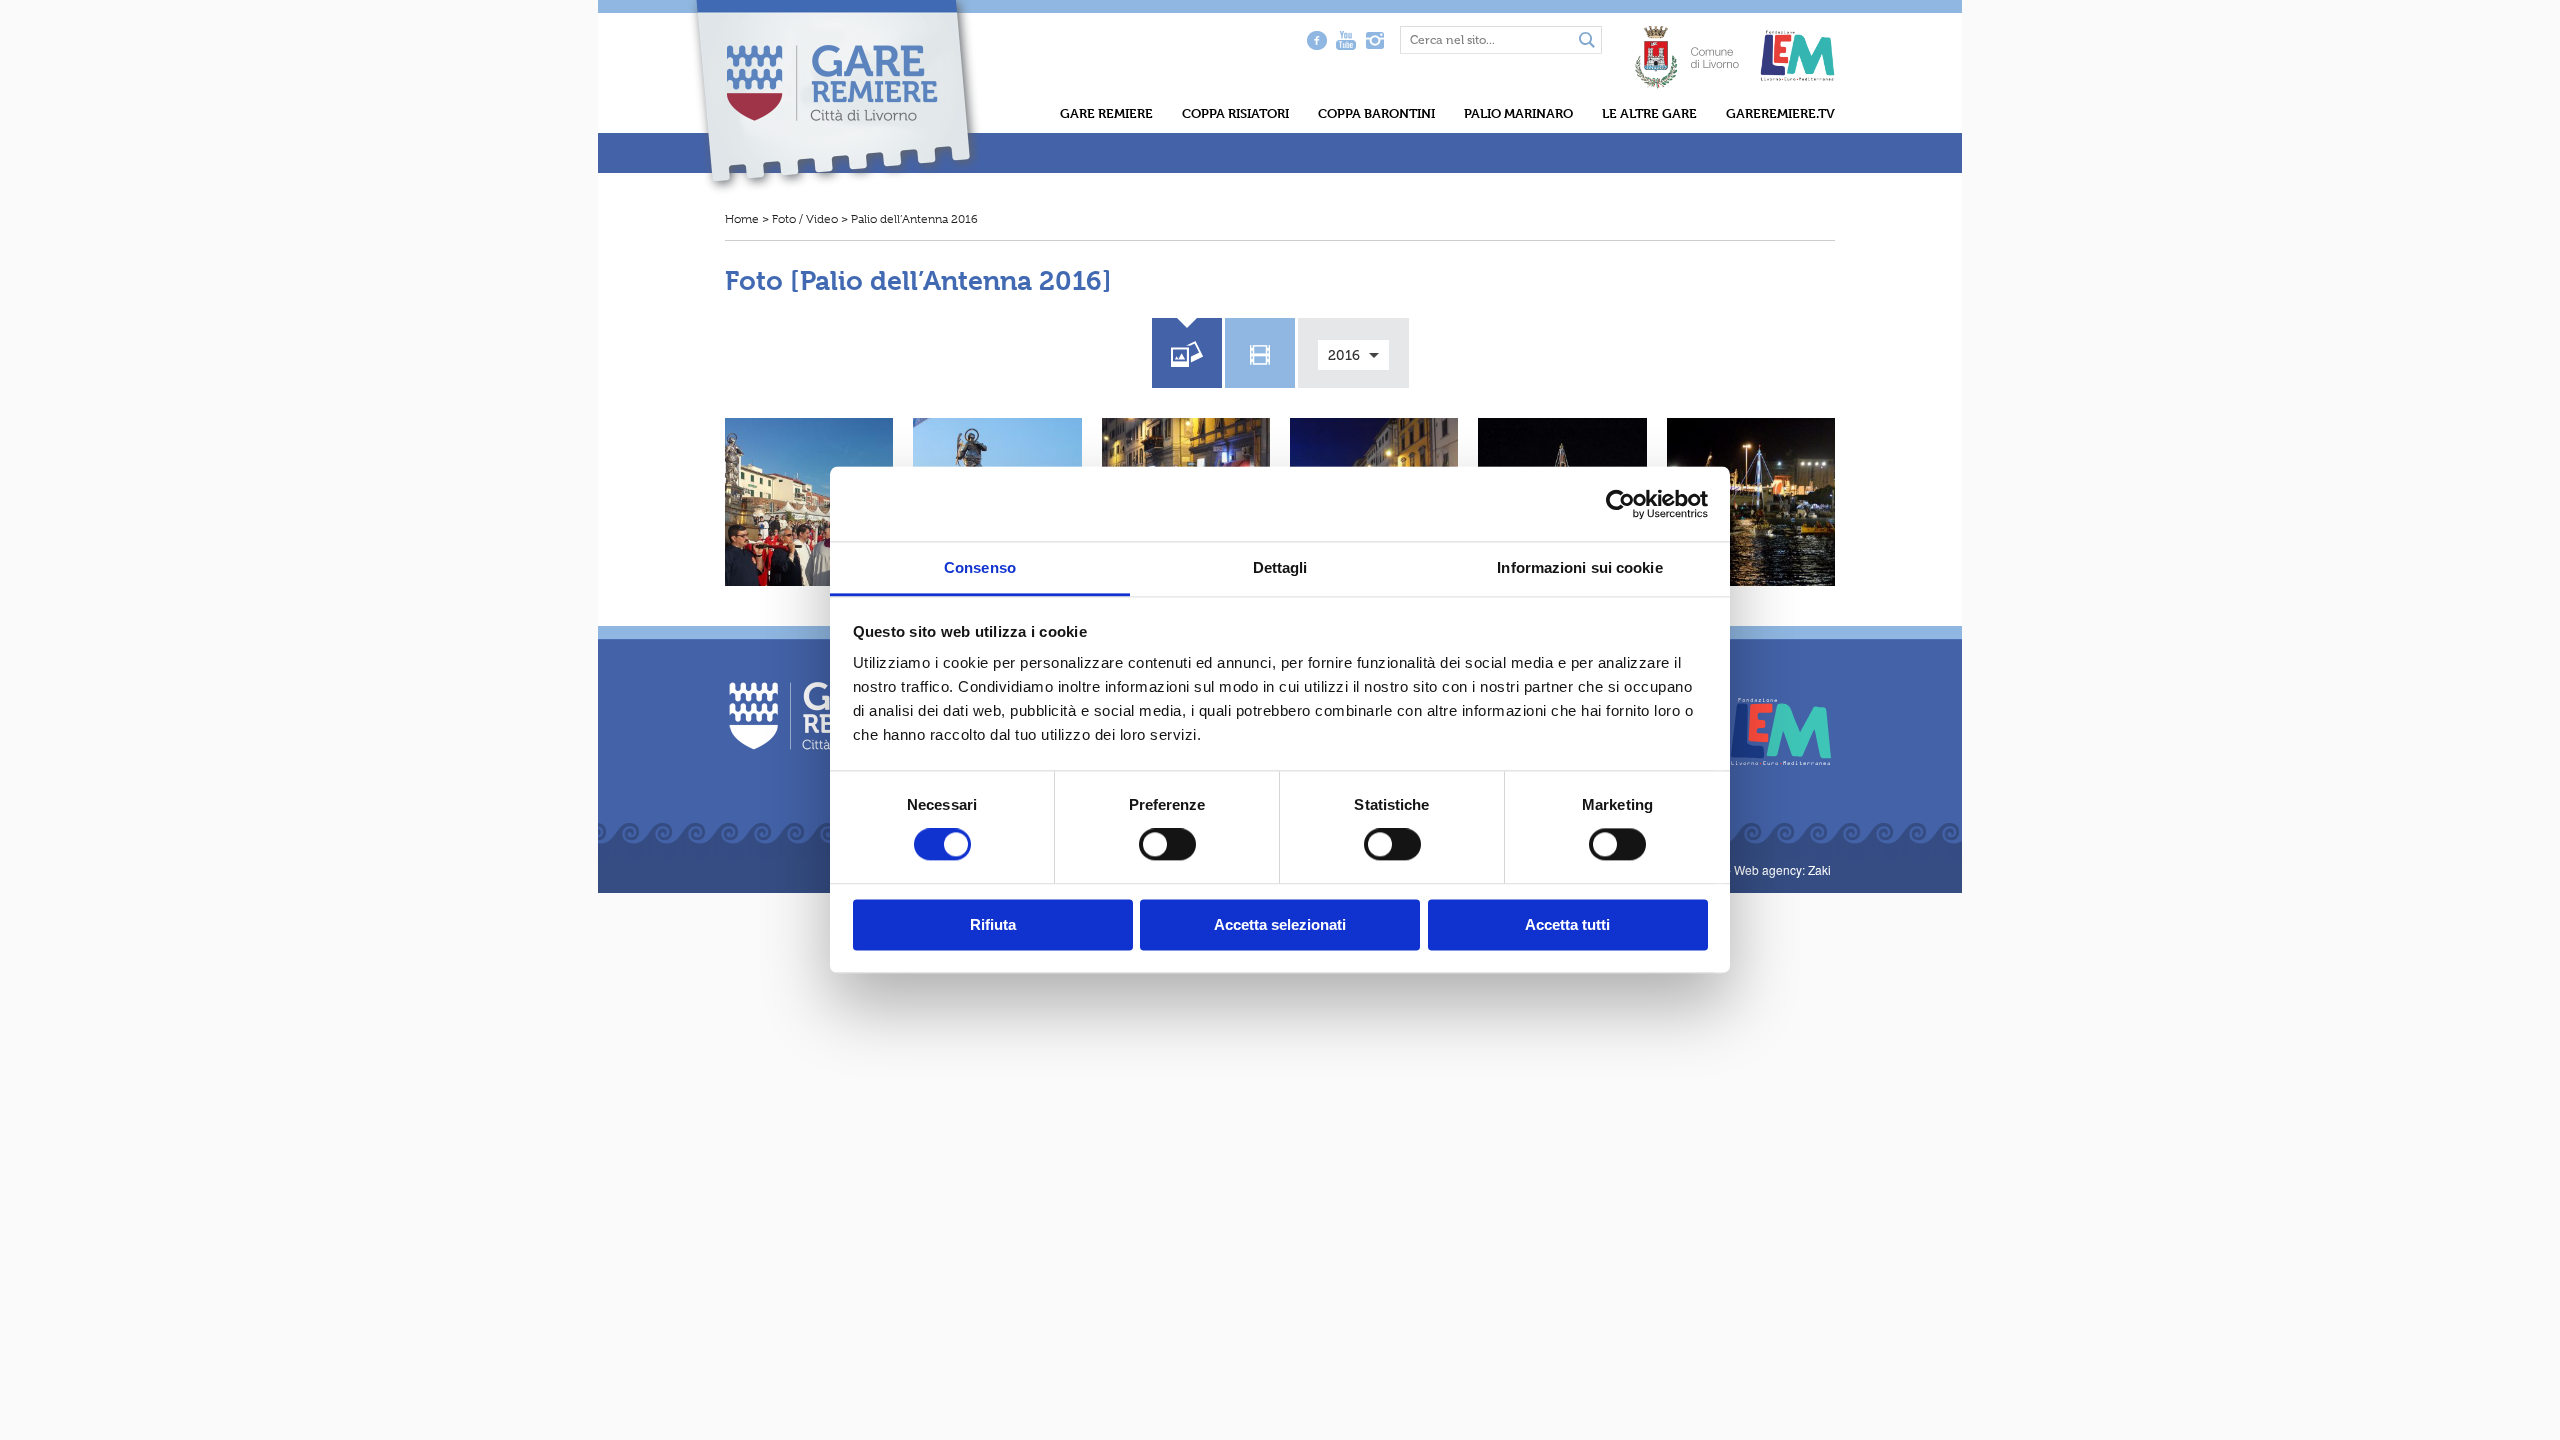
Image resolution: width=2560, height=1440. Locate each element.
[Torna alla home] (836, 96)
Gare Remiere (1106, 113)
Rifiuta (993, 924)
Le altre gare (1649, 113)
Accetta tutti (1567, 924)
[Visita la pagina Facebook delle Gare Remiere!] (1316, 40)
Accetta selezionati (1280, 924)
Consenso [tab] (980, 567)
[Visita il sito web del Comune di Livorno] (1687, 46)
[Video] (1260, 350)
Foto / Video (805, 219)
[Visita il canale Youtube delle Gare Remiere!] (1345, 40)
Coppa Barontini (1376, 113)
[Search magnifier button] (1587, 41)
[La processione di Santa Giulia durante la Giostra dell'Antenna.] (809, 502)
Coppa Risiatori (1235, 113)
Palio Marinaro (1518, 113)
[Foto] (1187, 350)
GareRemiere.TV (1780, 113)
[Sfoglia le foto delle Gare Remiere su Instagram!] (1374, 40)
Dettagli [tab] (1280, 567)
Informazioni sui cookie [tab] (1579, 567)
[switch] (1167, 845)
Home (742, 219)
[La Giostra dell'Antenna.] (1751, 502)
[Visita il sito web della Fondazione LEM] (1771, 729)
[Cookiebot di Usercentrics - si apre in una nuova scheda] (1620, 504)
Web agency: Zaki (1782, 869)
